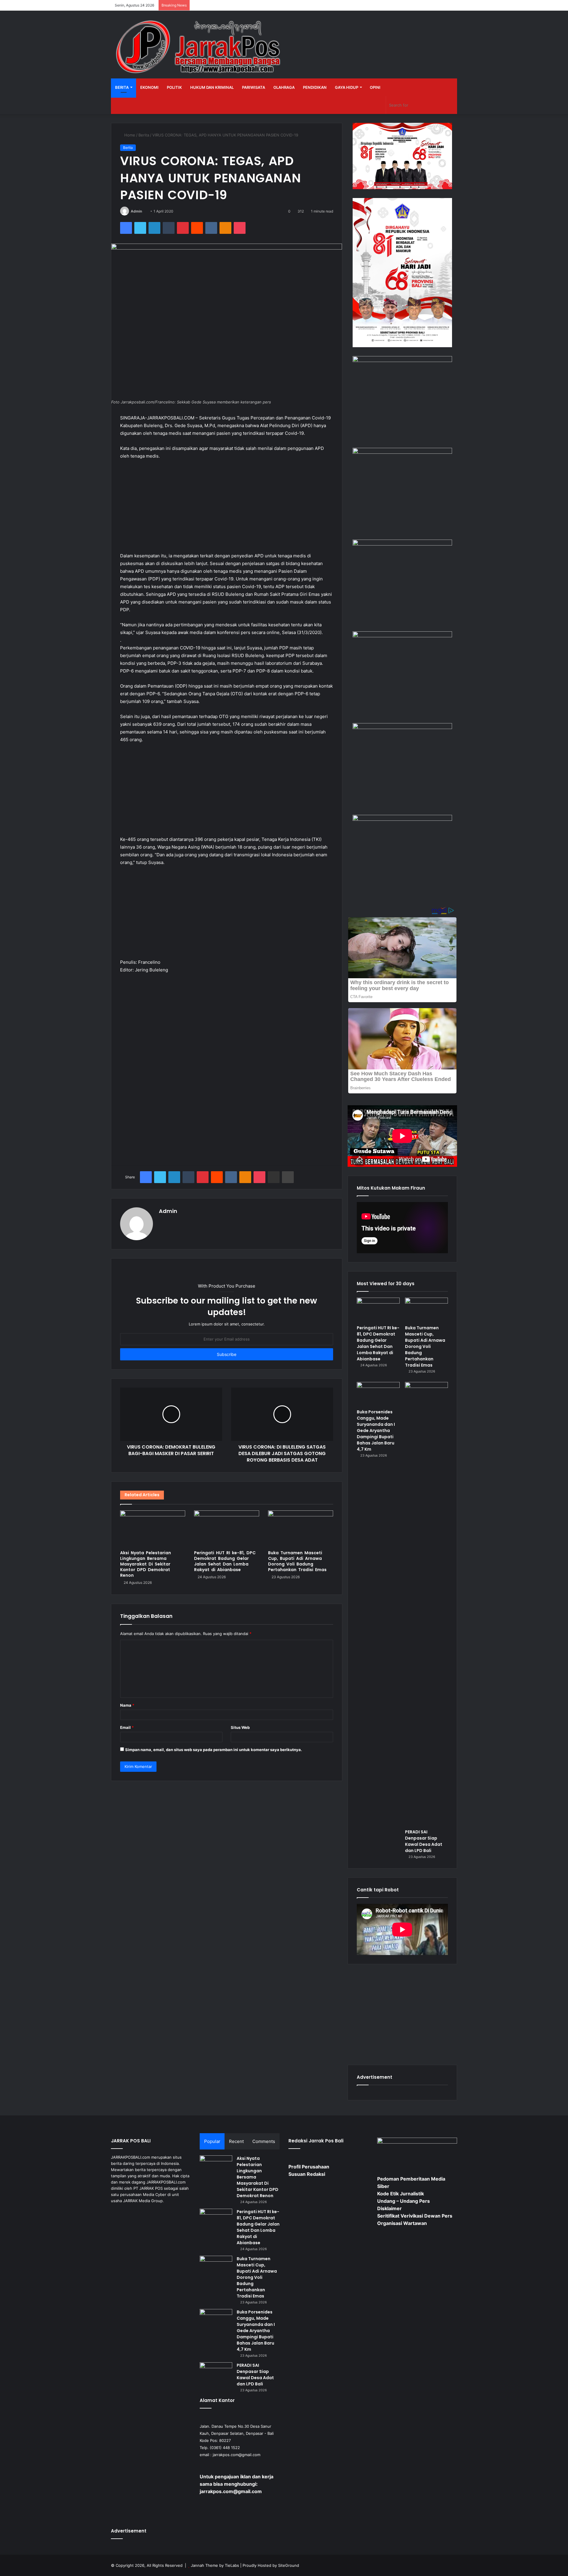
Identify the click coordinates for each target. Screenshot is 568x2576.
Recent (236, 2141)
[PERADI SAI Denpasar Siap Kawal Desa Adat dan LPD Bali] (426, 1604)
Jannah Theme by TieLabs (215, 2565)
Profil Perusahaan (309, 2167)
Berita (122, 87)
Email (127, 1727)
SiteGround (289, 2565)
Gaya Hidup (347, 87)
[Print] (288, 1177)
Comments (264, 2141)
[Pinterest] (183, 228)
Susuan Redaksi (307, 2174)
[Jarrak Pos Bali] (200, 48)
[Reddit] (197, 228)
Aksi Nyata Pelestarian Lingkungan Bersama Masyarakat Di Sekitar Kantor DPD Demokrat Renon (146, 1564)
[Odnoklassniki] (225, 228)
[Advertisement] (227, 509)
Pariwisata (254, 87)
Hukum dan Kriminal (212, 87)
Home (129, 135)
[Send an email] (144, 211)
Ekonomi (149, 87)
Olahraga (284, 87)
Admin (136, 211)
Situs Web (240, 1727)
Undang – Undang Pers (404, 2201)
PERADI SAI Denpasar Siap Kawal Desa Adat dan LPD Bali (424, 1841)
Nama (127, 1705)
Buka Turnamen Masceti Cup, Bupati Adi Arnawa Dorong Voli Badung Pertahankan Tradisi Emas (297, 1561)
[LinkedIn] (154, 228)
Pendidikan (315, 87)
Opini (375, 87)
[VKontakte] (211, 228)
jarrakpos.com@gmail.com (237, 2455)
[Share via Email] (274, 1177)
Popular (212, 2141)
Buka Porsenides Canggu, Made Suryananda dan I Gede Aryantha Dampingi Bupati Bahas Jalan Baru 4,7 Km (376, 1431)
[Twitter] (140, 228)
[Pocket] (240, 228)
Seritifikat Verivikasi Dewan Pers (415, 2216)
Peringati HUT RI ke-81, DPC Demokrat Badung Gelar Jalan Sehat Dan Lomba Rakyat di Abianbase (225, 1561)
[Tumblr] (169, 228)
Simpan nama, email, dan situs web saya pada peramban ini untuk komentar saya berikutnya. (214, 1750)
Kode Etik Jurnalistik (401, 2194)
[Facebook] (126, 228)
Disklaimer (389, 2208)
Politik (174, 87)
